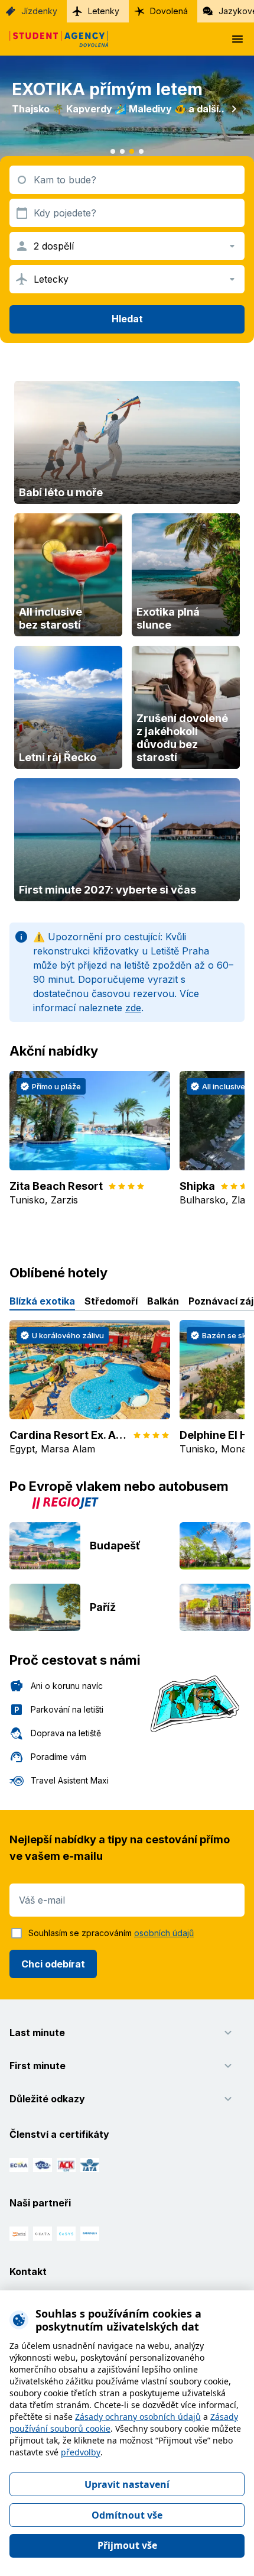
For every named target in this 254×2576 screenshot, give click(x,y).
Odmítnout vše (127, 2515)
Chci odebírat (53, 1964)
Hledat (127, 319)
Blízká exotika (42, 1301)
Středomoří (111, 1301)
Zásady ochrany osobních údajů (138, 2417)
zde (133, 1008)
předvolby (81, 2452)
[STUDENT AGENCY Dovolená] (54, 39)
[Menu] (237, 39)
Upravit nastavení (127, 2484)
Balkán (163, 1301)
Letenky (104, 11)
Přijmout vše (127, 2545)
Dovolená (169, 11)
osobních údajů (164, 1933)
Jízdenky (39, 11)
